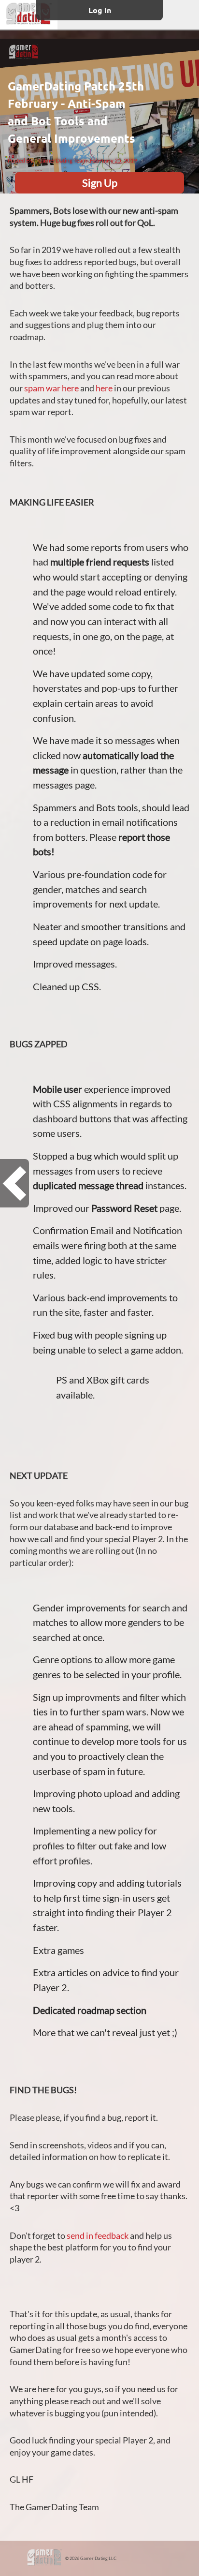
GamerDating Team (63, 160)
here (104, 388)
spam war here (51, 388)
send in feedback (98, 2236)
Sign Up (100, 183)
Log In (100, 10)
